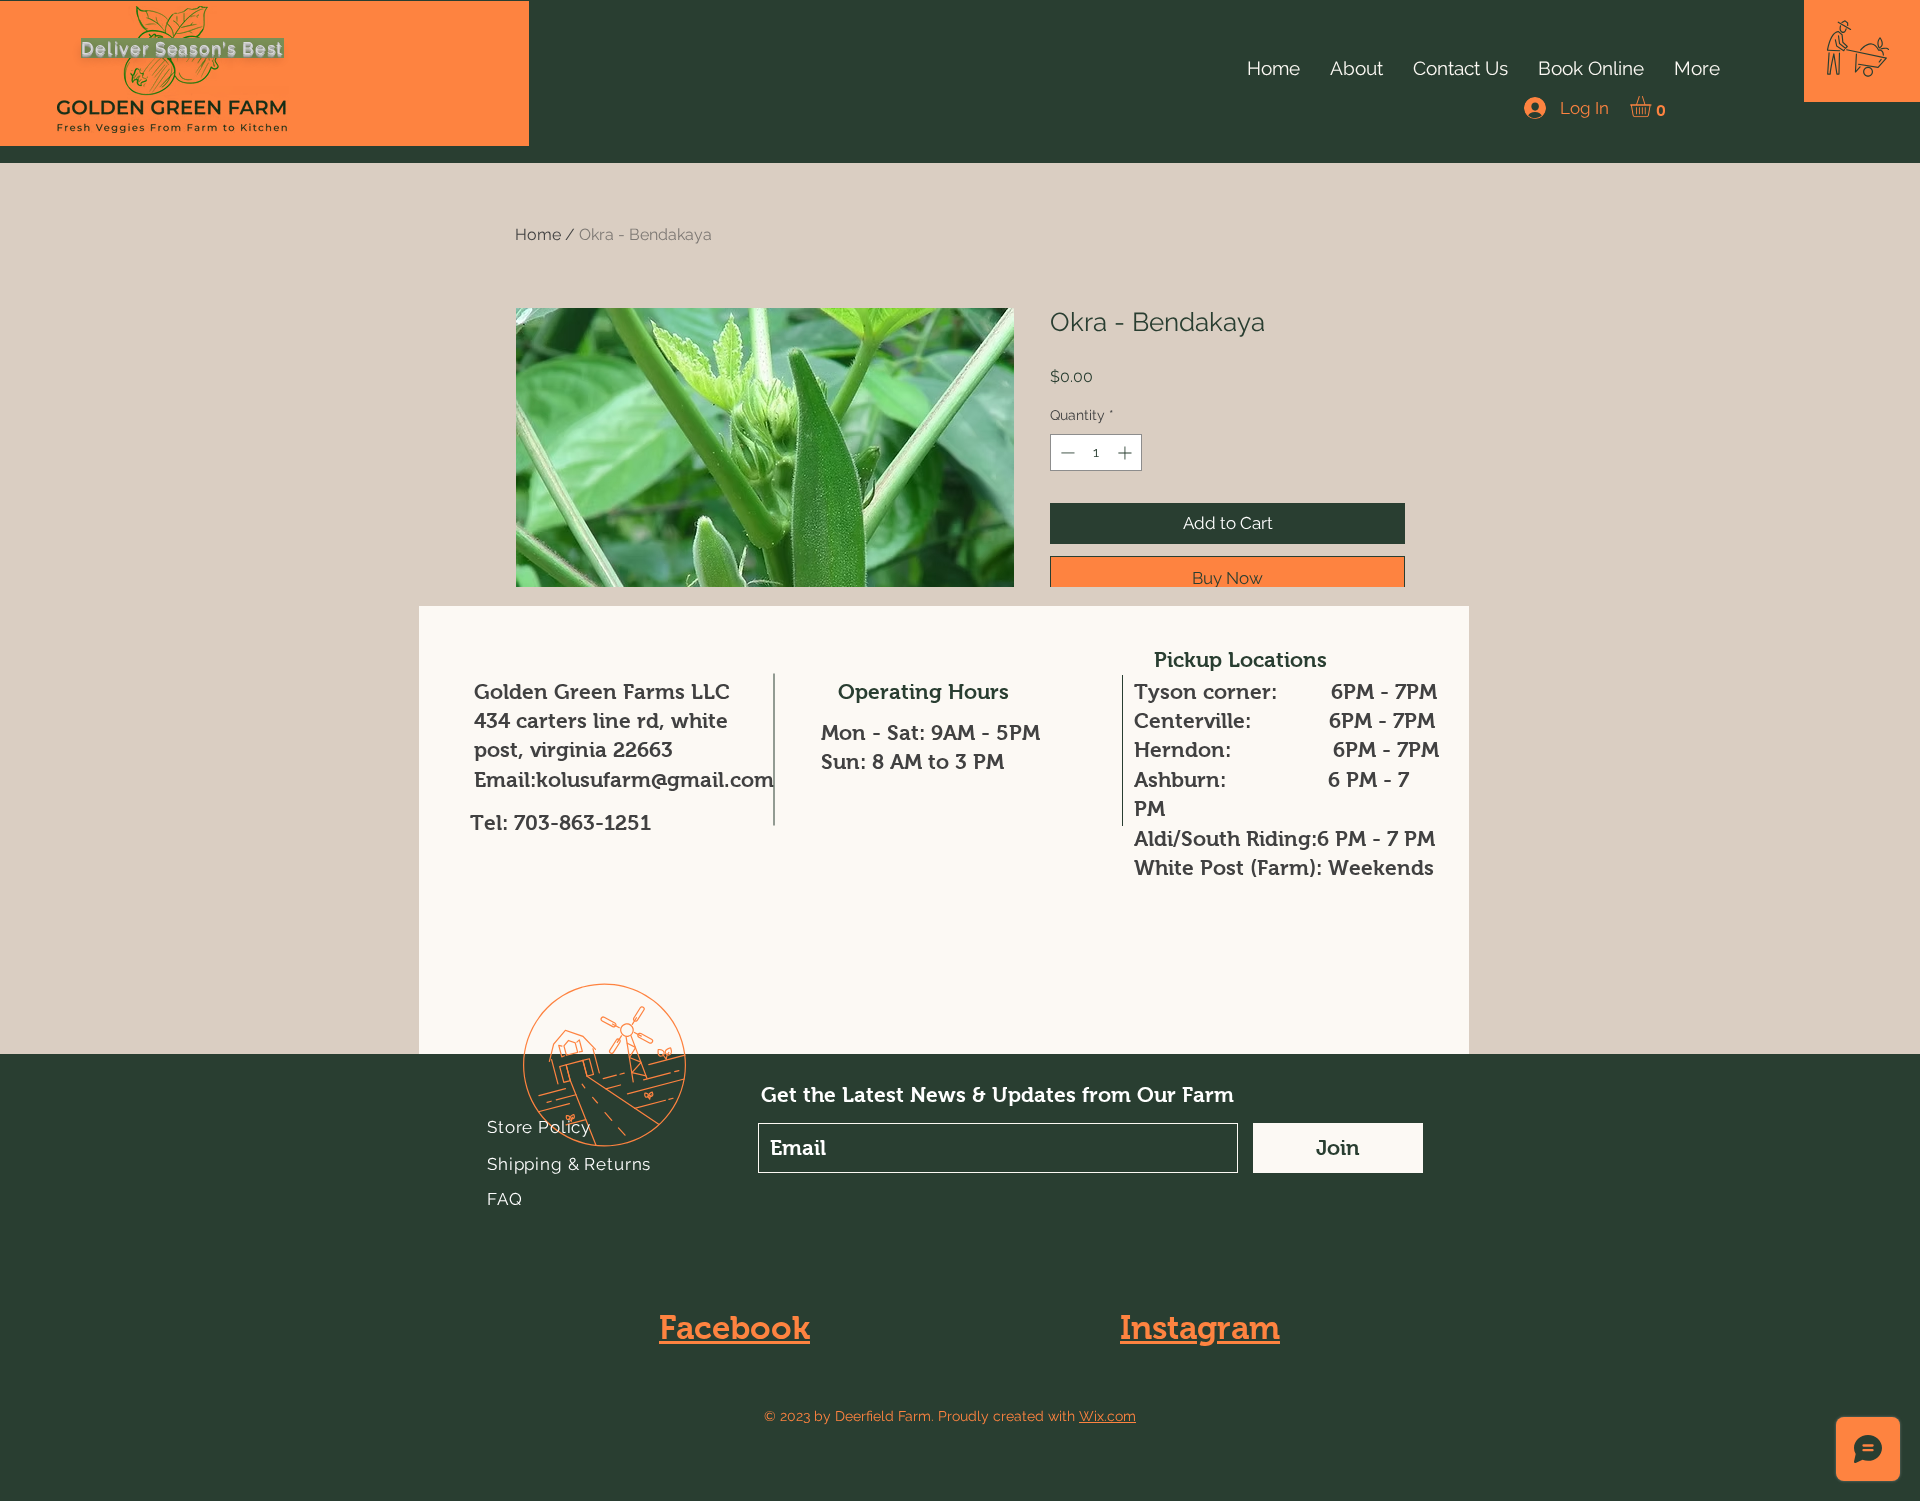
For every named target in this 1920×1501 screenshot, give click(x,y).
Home (538, 234)
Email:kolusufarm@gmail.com (624, 779)
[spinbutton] (1096, 452)
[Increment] (1126, 452)
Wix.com (1107, 1416)
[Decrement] (1065, 452)
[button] (1858, 48)
